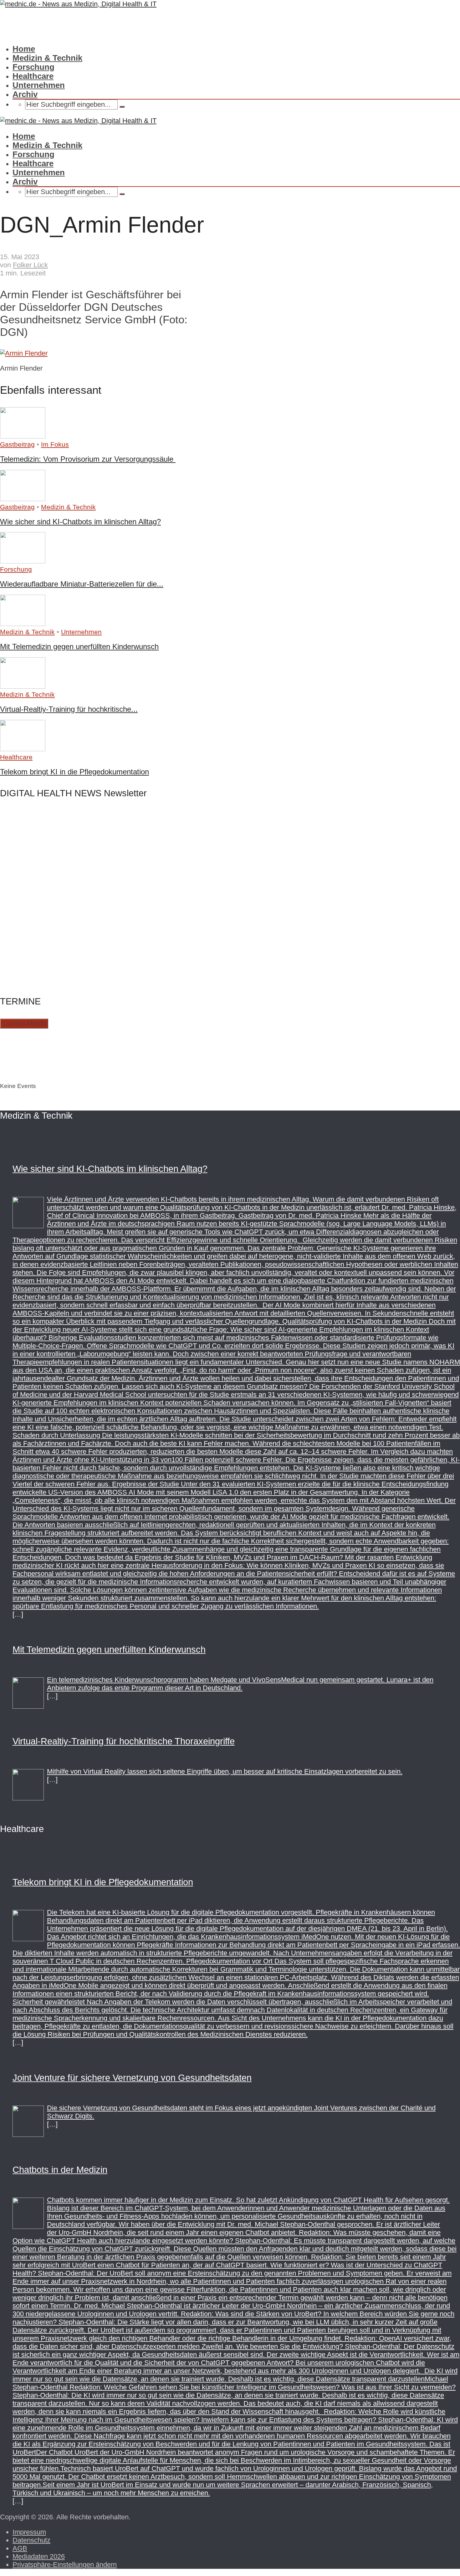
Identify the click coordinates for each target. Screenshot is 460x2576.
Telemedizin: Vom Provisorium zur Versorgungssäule (88, 459)
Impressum (29, 2532)
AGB (20, 2548)
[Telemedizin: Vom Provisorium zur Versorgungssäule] (23, 436)
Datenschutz (31, 2540)
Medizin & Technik (47, 58)
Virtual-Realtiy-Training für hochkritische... (69, 709)
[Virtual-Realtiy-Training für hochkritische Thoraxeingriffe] (23, 686)
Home (24, 49)
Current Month (24, 1023)
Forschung (33, 67)
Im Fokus (55, 444)
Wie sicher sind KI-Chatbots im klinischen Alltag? (80, 522)
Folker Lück (30, 265)
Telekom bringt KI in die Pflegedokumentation (74, 772)
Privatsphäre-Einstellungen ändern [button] (65, 2565)
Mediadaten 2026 (39, 2556)
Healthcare (33, 76)
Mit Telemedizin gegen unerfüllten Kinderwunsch (79, 647)
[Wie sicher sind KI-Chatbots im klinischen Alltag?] (23, 499)
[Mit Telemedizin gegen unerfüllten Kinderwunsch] (23, 624)
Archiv (25, 94)
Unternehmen (39, 85)
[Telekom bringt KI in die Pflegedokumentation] (23, 749)
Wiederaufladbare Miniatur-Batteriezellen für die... (82, 584)
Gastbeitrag (17, 444)
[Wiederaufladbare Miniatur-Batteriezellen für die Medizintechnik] (23, 561)
